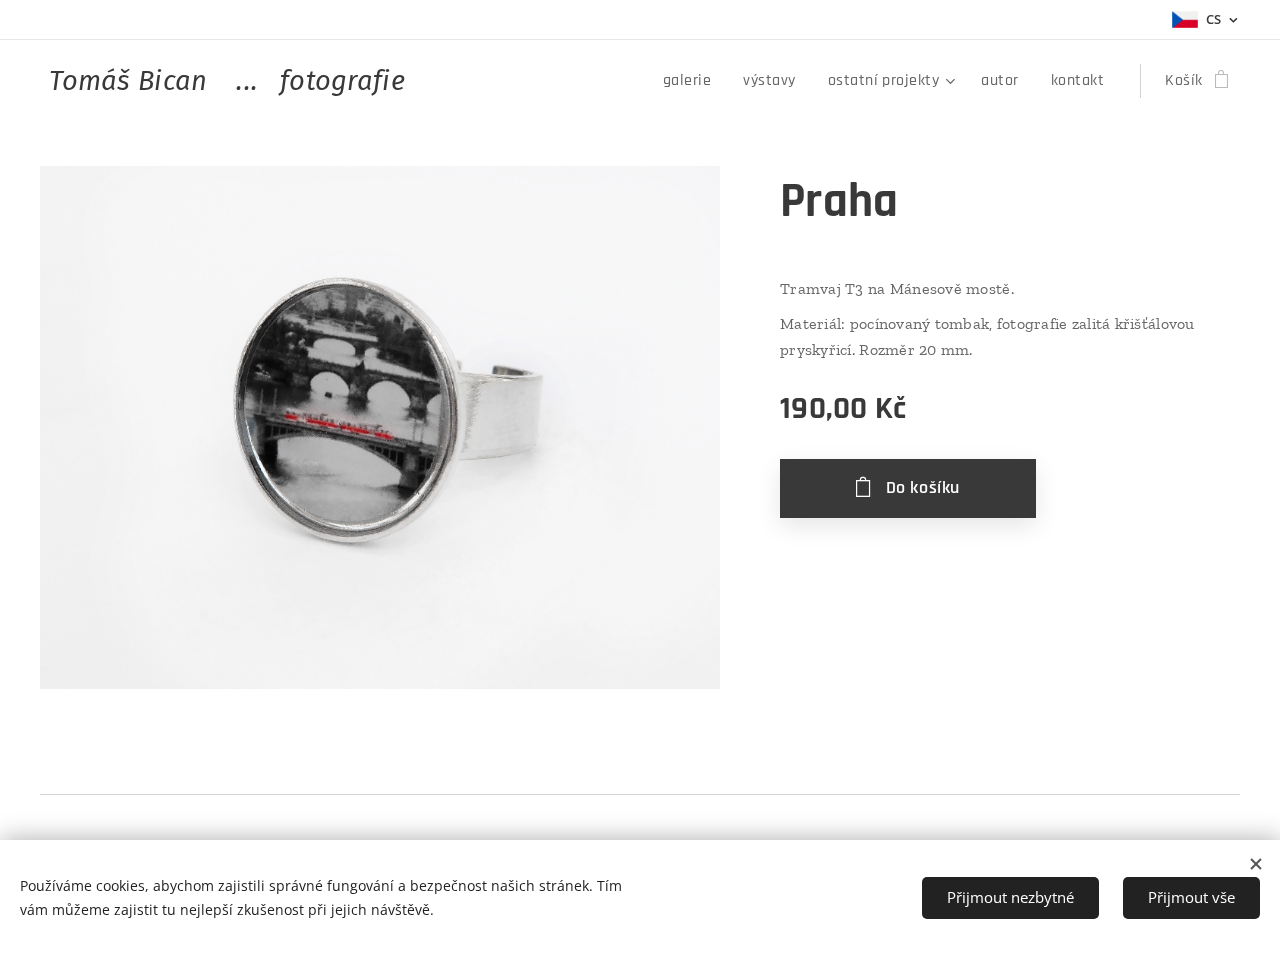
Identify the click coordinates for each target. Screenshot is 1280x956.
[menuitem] (692, 81)
